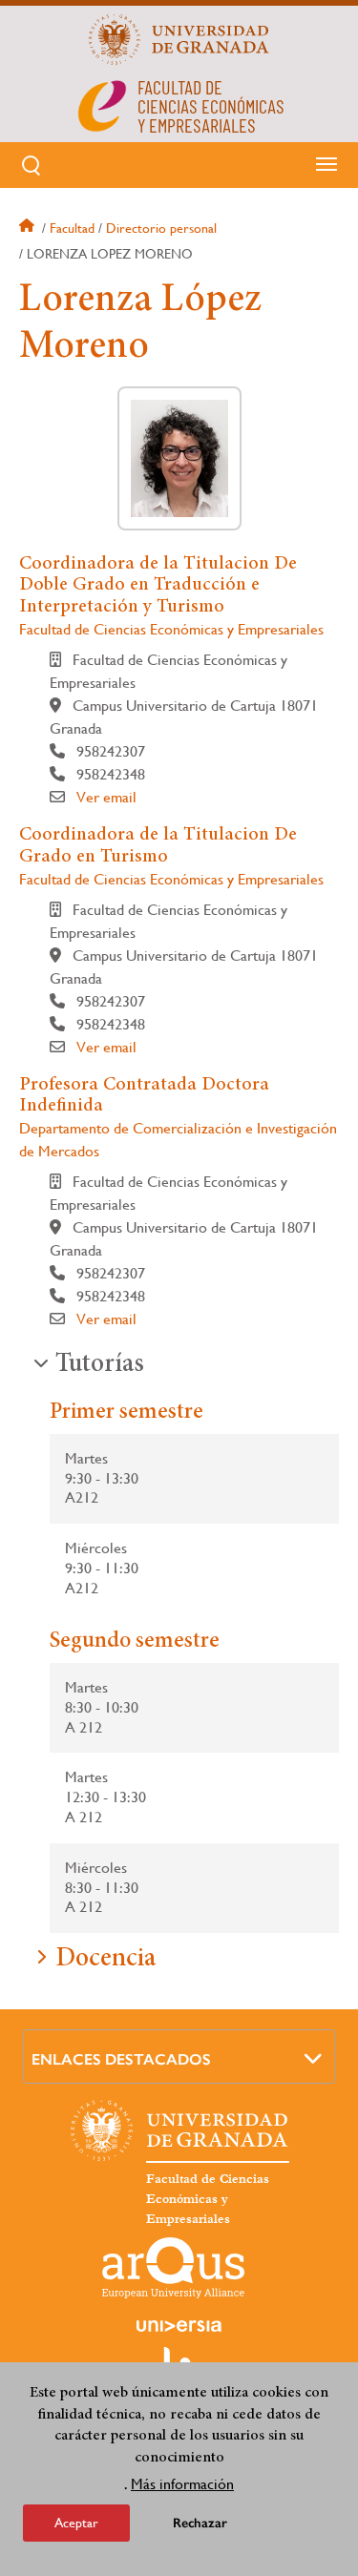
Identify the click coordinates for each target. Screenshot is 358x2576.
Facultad (72, 228)
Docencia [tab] (105, 1960)
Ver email (106, 797)
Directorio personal (161, 228)
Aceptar (76, 2523)
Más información (182, 2484)
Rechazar (200, 2523)
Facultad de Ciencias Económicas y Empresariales (171, 629)
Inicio (29, 228)
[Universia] (179, 2326)
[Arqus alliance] (174, 2268)
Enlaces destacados (121, 2059)
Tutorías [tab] (100, 1365)
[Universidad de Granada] (179, 39)
